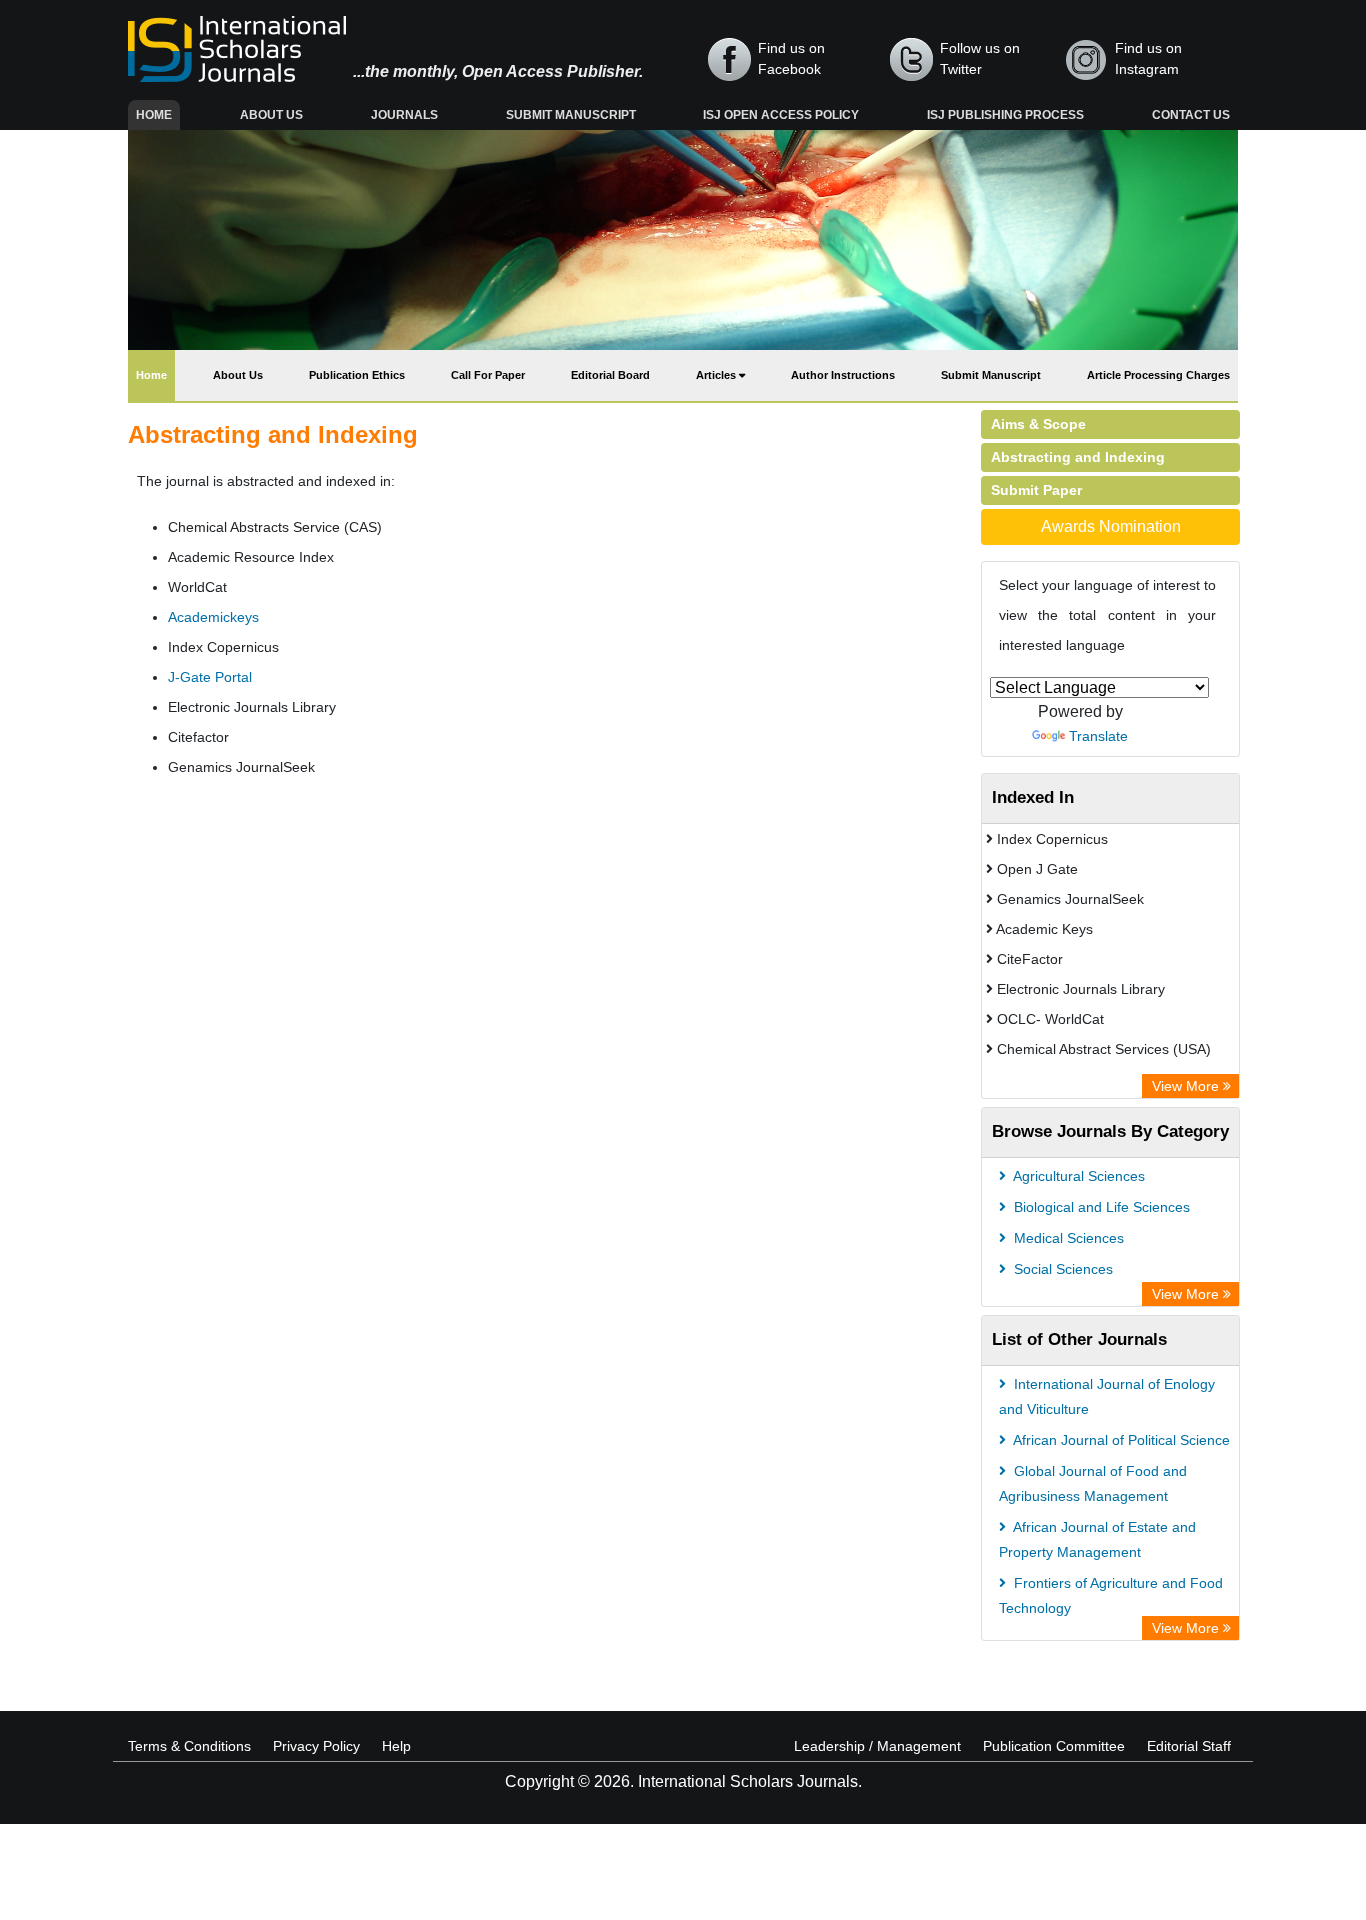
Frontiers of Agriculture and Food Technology (1111, 1595)
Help (396, 1746)
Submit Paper (1036, 490)
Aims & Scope (1038, 424)
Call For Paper (488, 375)
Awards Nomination (1111, 526)
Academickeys (213, 617)
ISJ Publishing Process (1005, 115)
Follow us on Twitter (980, 58)
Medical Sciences (1067, 1238)
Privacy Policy (316, 1746)
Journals (404, 115)
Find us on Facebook (791, 58)
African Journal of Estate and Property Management (1097, 1539)
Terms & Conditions (189, 1746)
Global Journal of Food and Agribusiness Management (1093, 1483)
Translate (1098, 736)
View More (1187, 1086)
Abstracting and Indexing (1078, 457)
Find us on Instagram (1148, 58)
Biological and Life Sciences (1100, 1207)
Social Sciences (1061, 1269)
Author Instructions (843, 375)
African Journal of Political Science (1120, 1440)
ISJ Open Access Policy (781, 115)
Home (158, 114)
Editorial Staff (1189, 1746)
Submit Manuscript (571, 115)
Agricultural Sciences (1077, 1176)
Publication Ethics (357, 375)
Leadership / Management (877, 1746)
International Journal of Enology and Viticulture (1107, 1396)
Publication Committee (1054, 1746)
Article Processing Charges (1158, 375)
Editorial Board (610, 375)
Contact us (1191, 115)
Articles (717, 375)
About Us (271, 115)
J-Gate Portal (210, 677)
